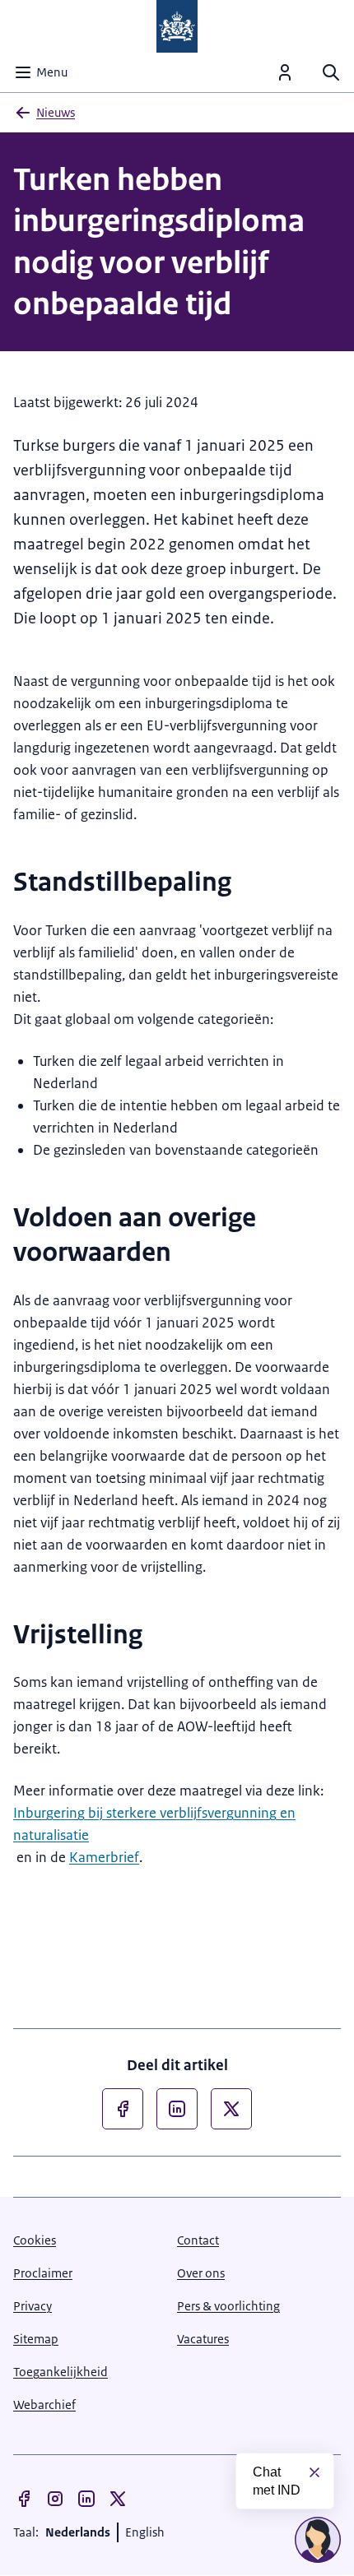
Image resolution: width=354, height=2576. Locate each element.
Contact (198, 2240)
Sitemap (36, 2339)
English (145, 2532)
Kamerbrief (104, 1857)
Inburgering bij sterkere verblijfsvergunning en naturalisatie (154, 1824)
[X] (118, 2499)
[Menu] (285, 72)
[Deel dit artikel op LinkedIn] (177, 2109)
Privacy (33, 2306)
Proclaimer (43, 2273)
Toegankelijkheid (61, 2372)
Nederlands (78, 2532)
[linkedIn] (86, 2499)
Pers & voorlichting (228, 2306)
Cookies (35, 2240)
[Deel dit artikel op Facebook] (123, 2109)
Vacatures (203, 2339)
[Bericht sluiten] (314, 2472)
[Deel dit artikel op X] (231, 2109)
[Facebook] (24, 2499)
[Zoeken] (331, 72)
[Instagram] (55, 2499)
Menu (52, 72)
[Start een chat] (318, 2540)
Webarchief (44, 2405)
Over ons (201, 2273)
